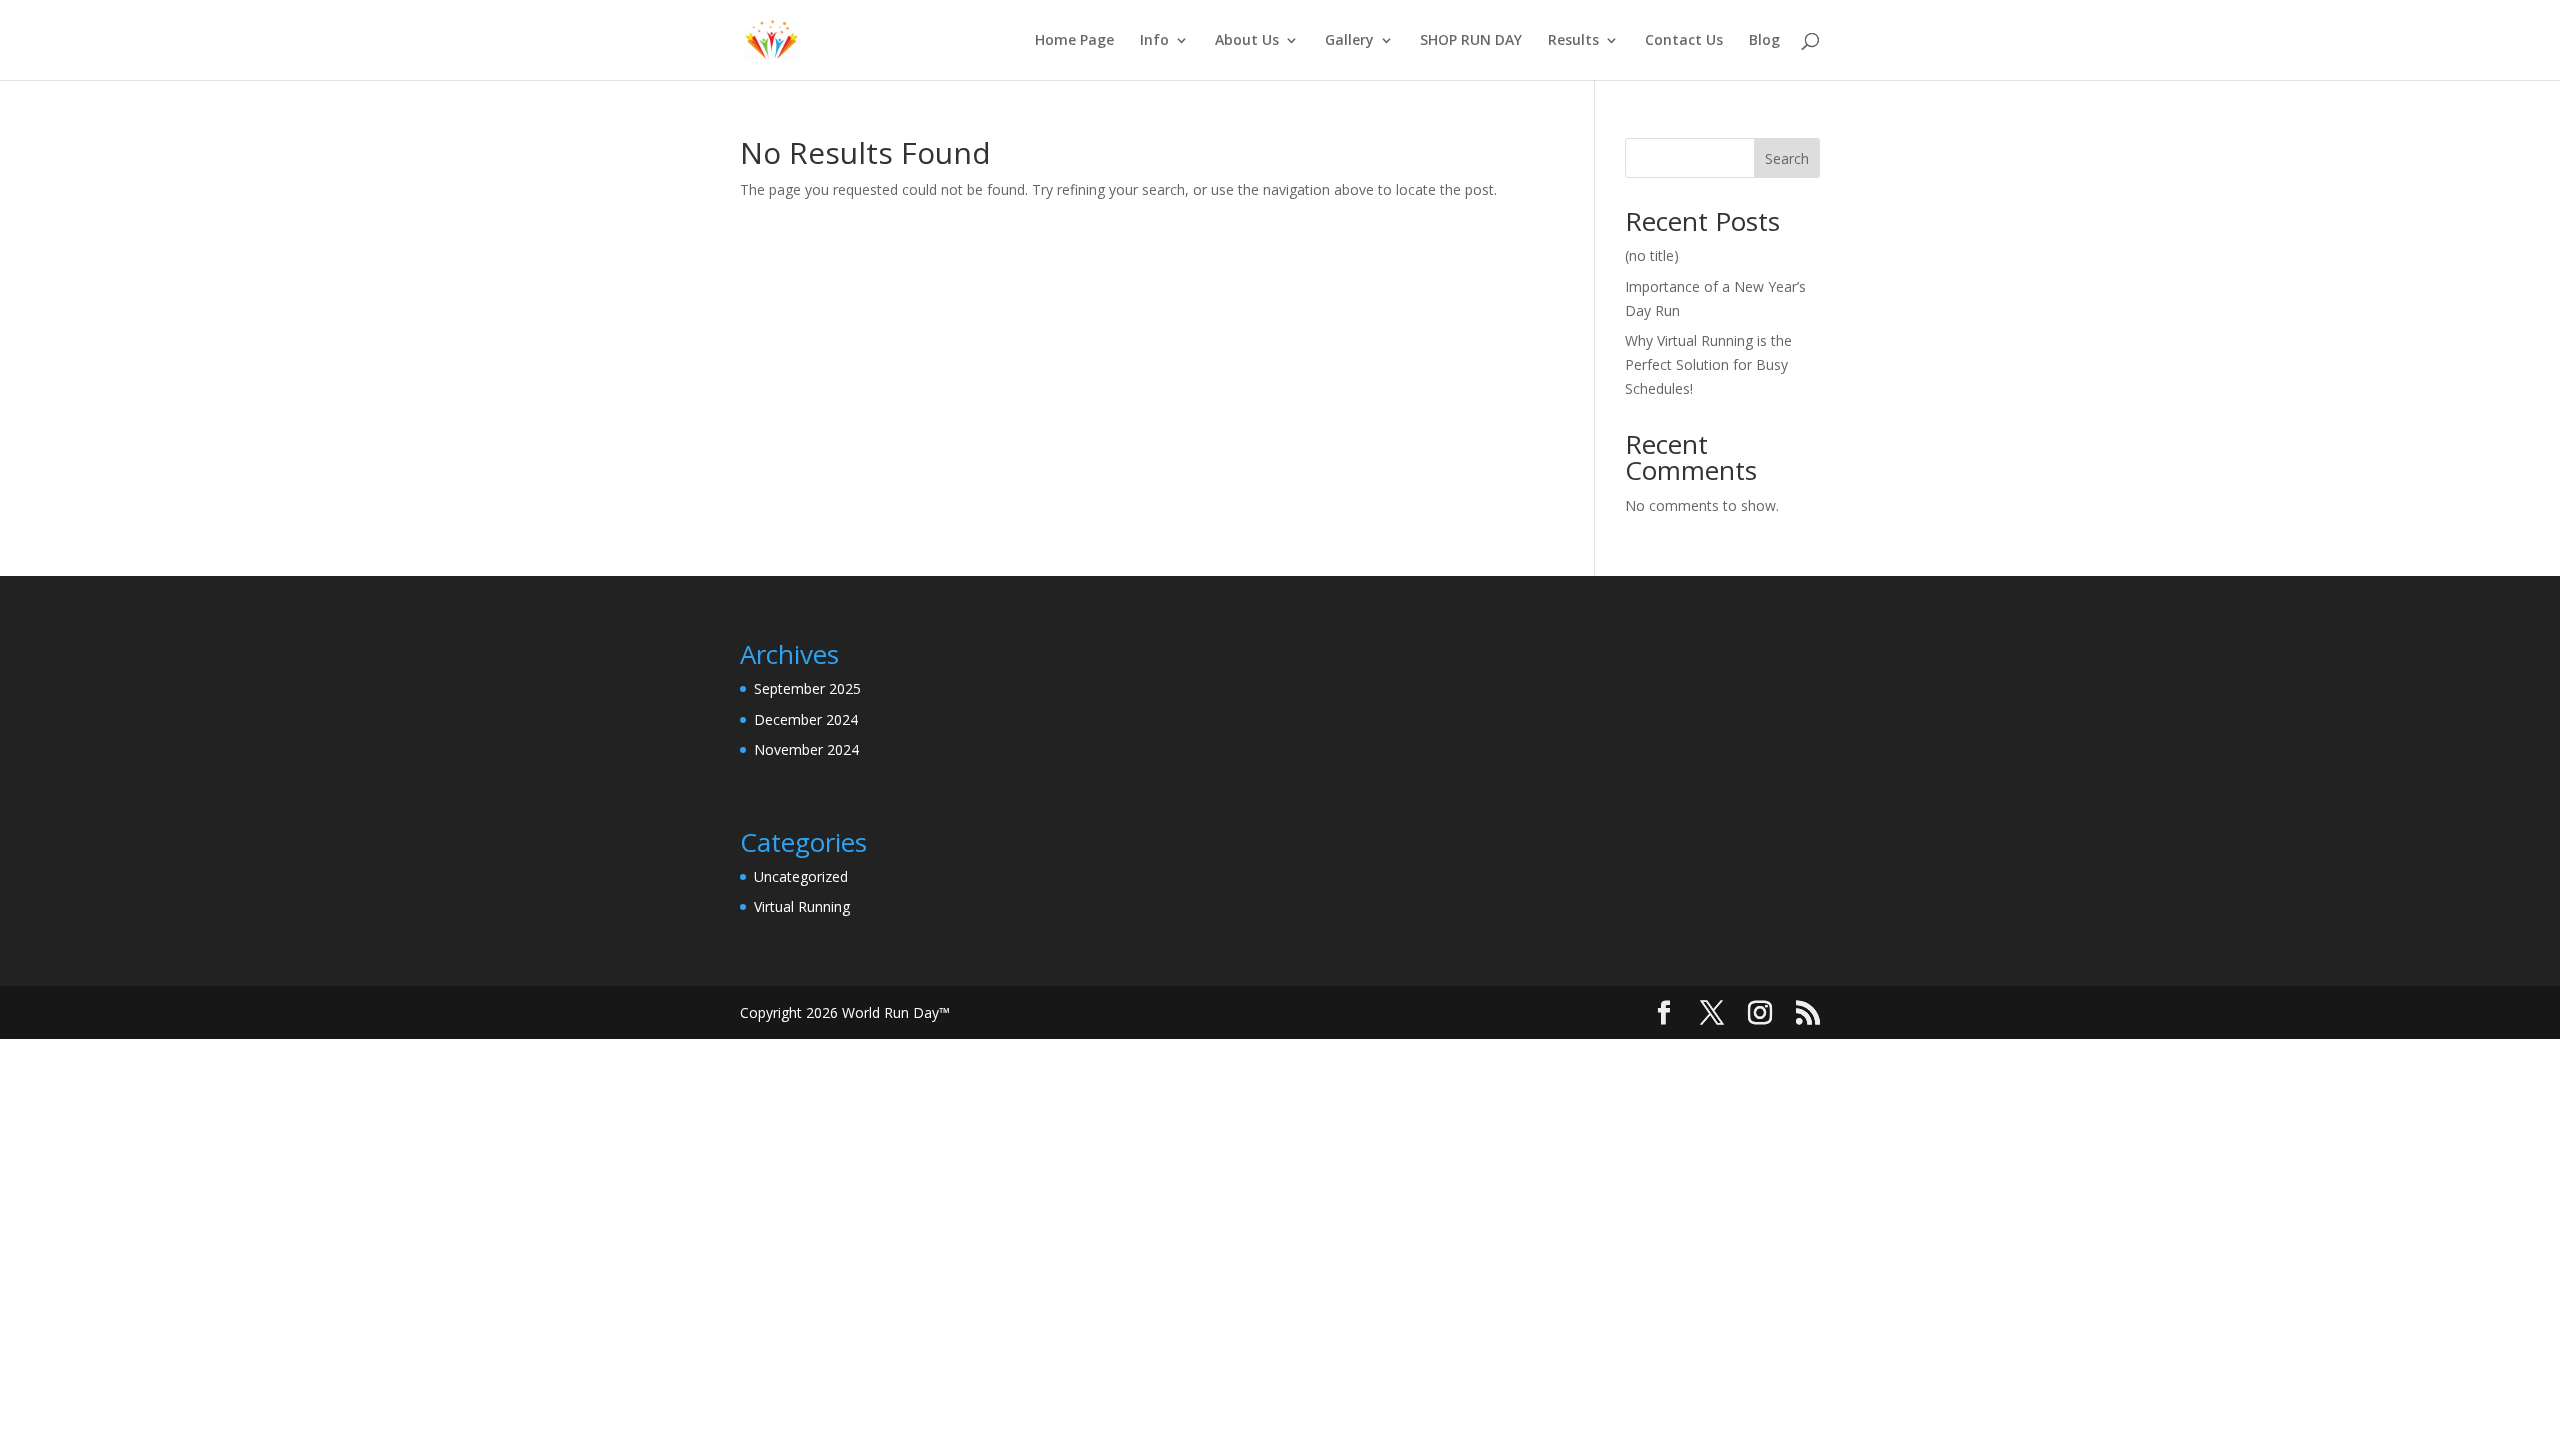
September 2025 (807, 688)
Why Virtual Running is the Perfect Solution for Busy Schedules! (1708, 364)
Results (1573, 41)
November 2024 (806, 749)
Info (1154, 41)
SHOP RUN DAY (1471, 41)
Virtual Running (802, 906)
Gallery (1349, 41)
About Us (1247, 41)
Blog (1764, 41)
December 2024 (806, 719)
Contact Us (1684, 41)
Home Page (1074, 41)
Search (1787, 158)
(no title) (1652, 255)
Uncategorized (801, 876)
